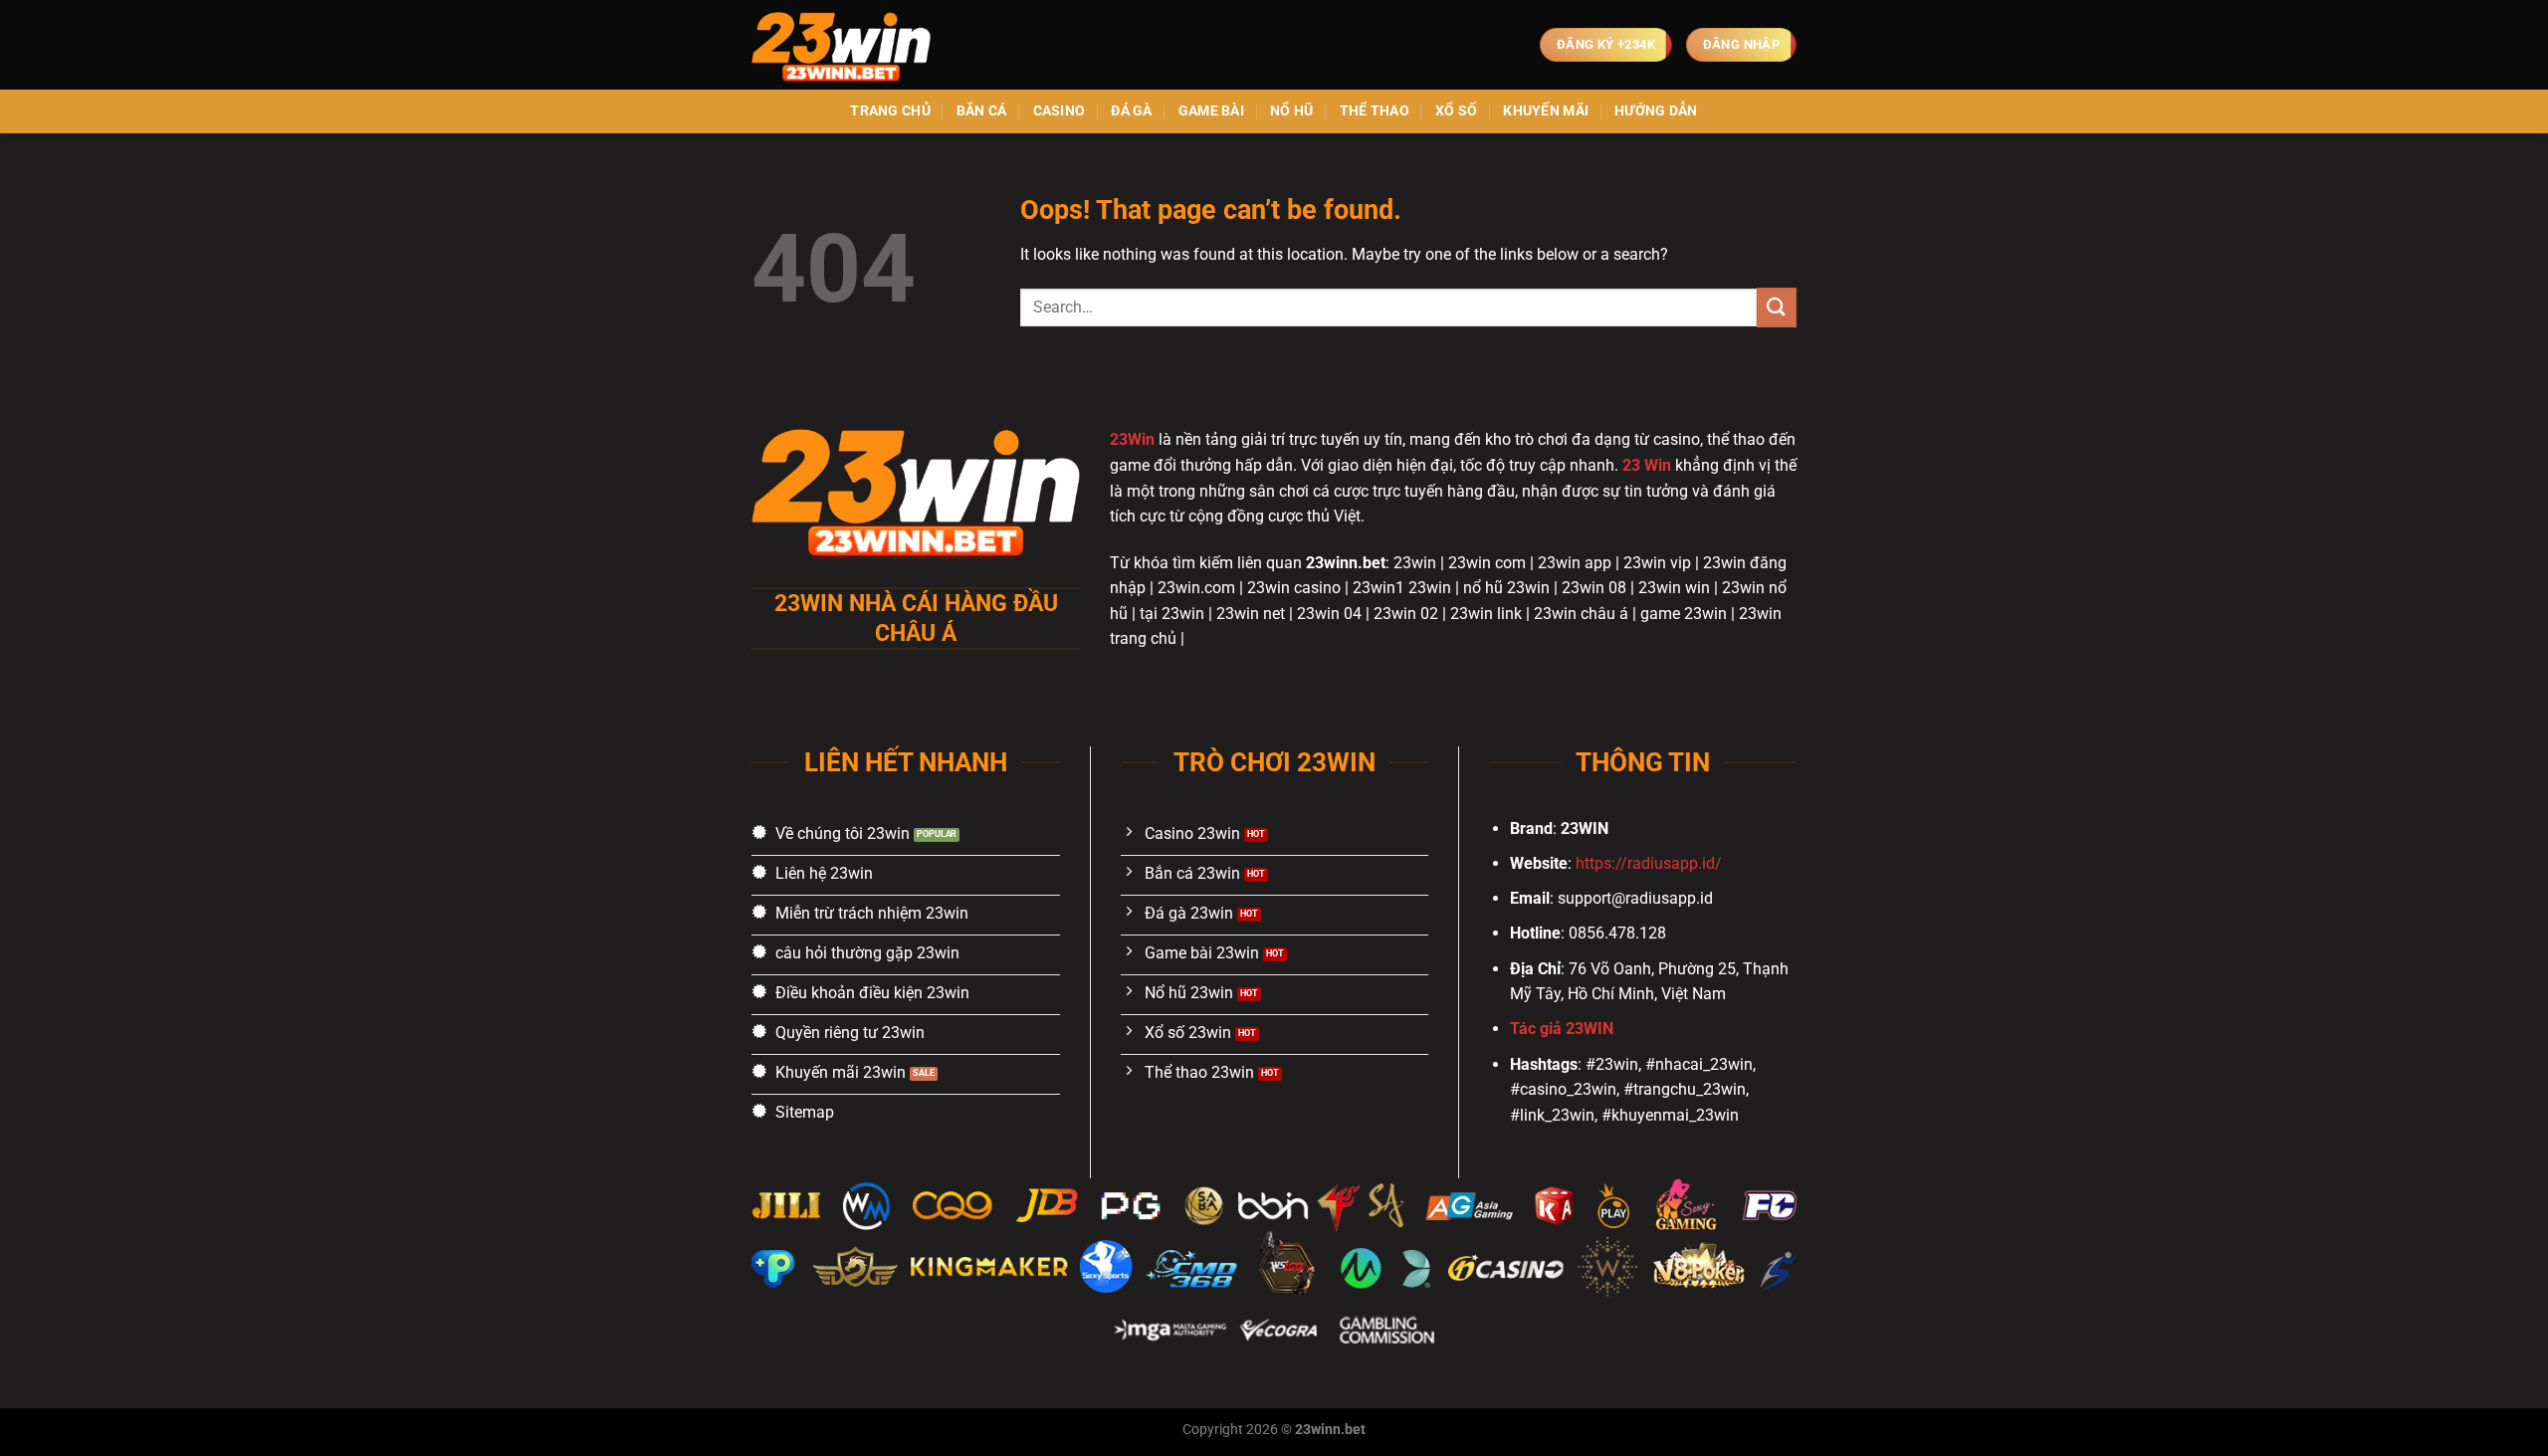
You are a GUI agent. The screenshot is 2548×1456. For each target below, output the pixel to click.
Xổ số (1456, 111)
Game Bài (1211, 111)
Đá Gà (1131, 111)
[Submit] (1777, 307)
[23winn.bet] (851, 45)
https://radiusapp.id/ (1649, 863)
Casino (1060, 111)
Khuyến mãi (1546, 111)
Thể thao (1375, 111)
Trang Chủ (890, 111)
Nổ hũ (1291, 111)
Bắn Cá (982, 111)
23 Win (1647, 465)
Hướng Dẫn (1656, 111)
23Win (1132, 439)
